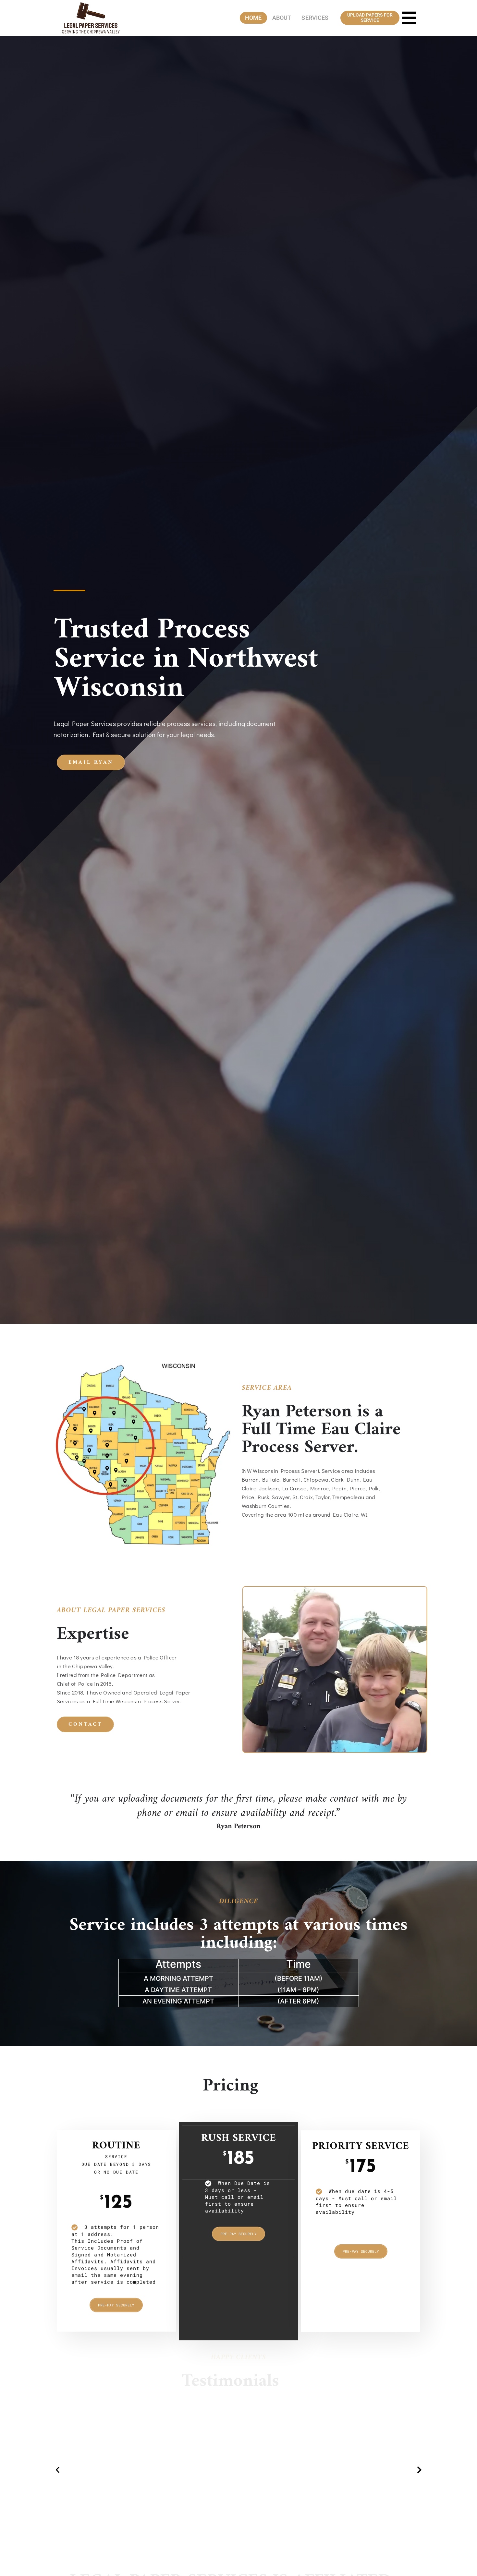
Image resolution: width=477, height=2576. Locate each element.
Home (253, 18)
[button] (58, 2470)
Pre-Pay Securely (116, 2298)
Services (315, 18)
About (282, 18)
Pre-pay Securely (238, 2226)
